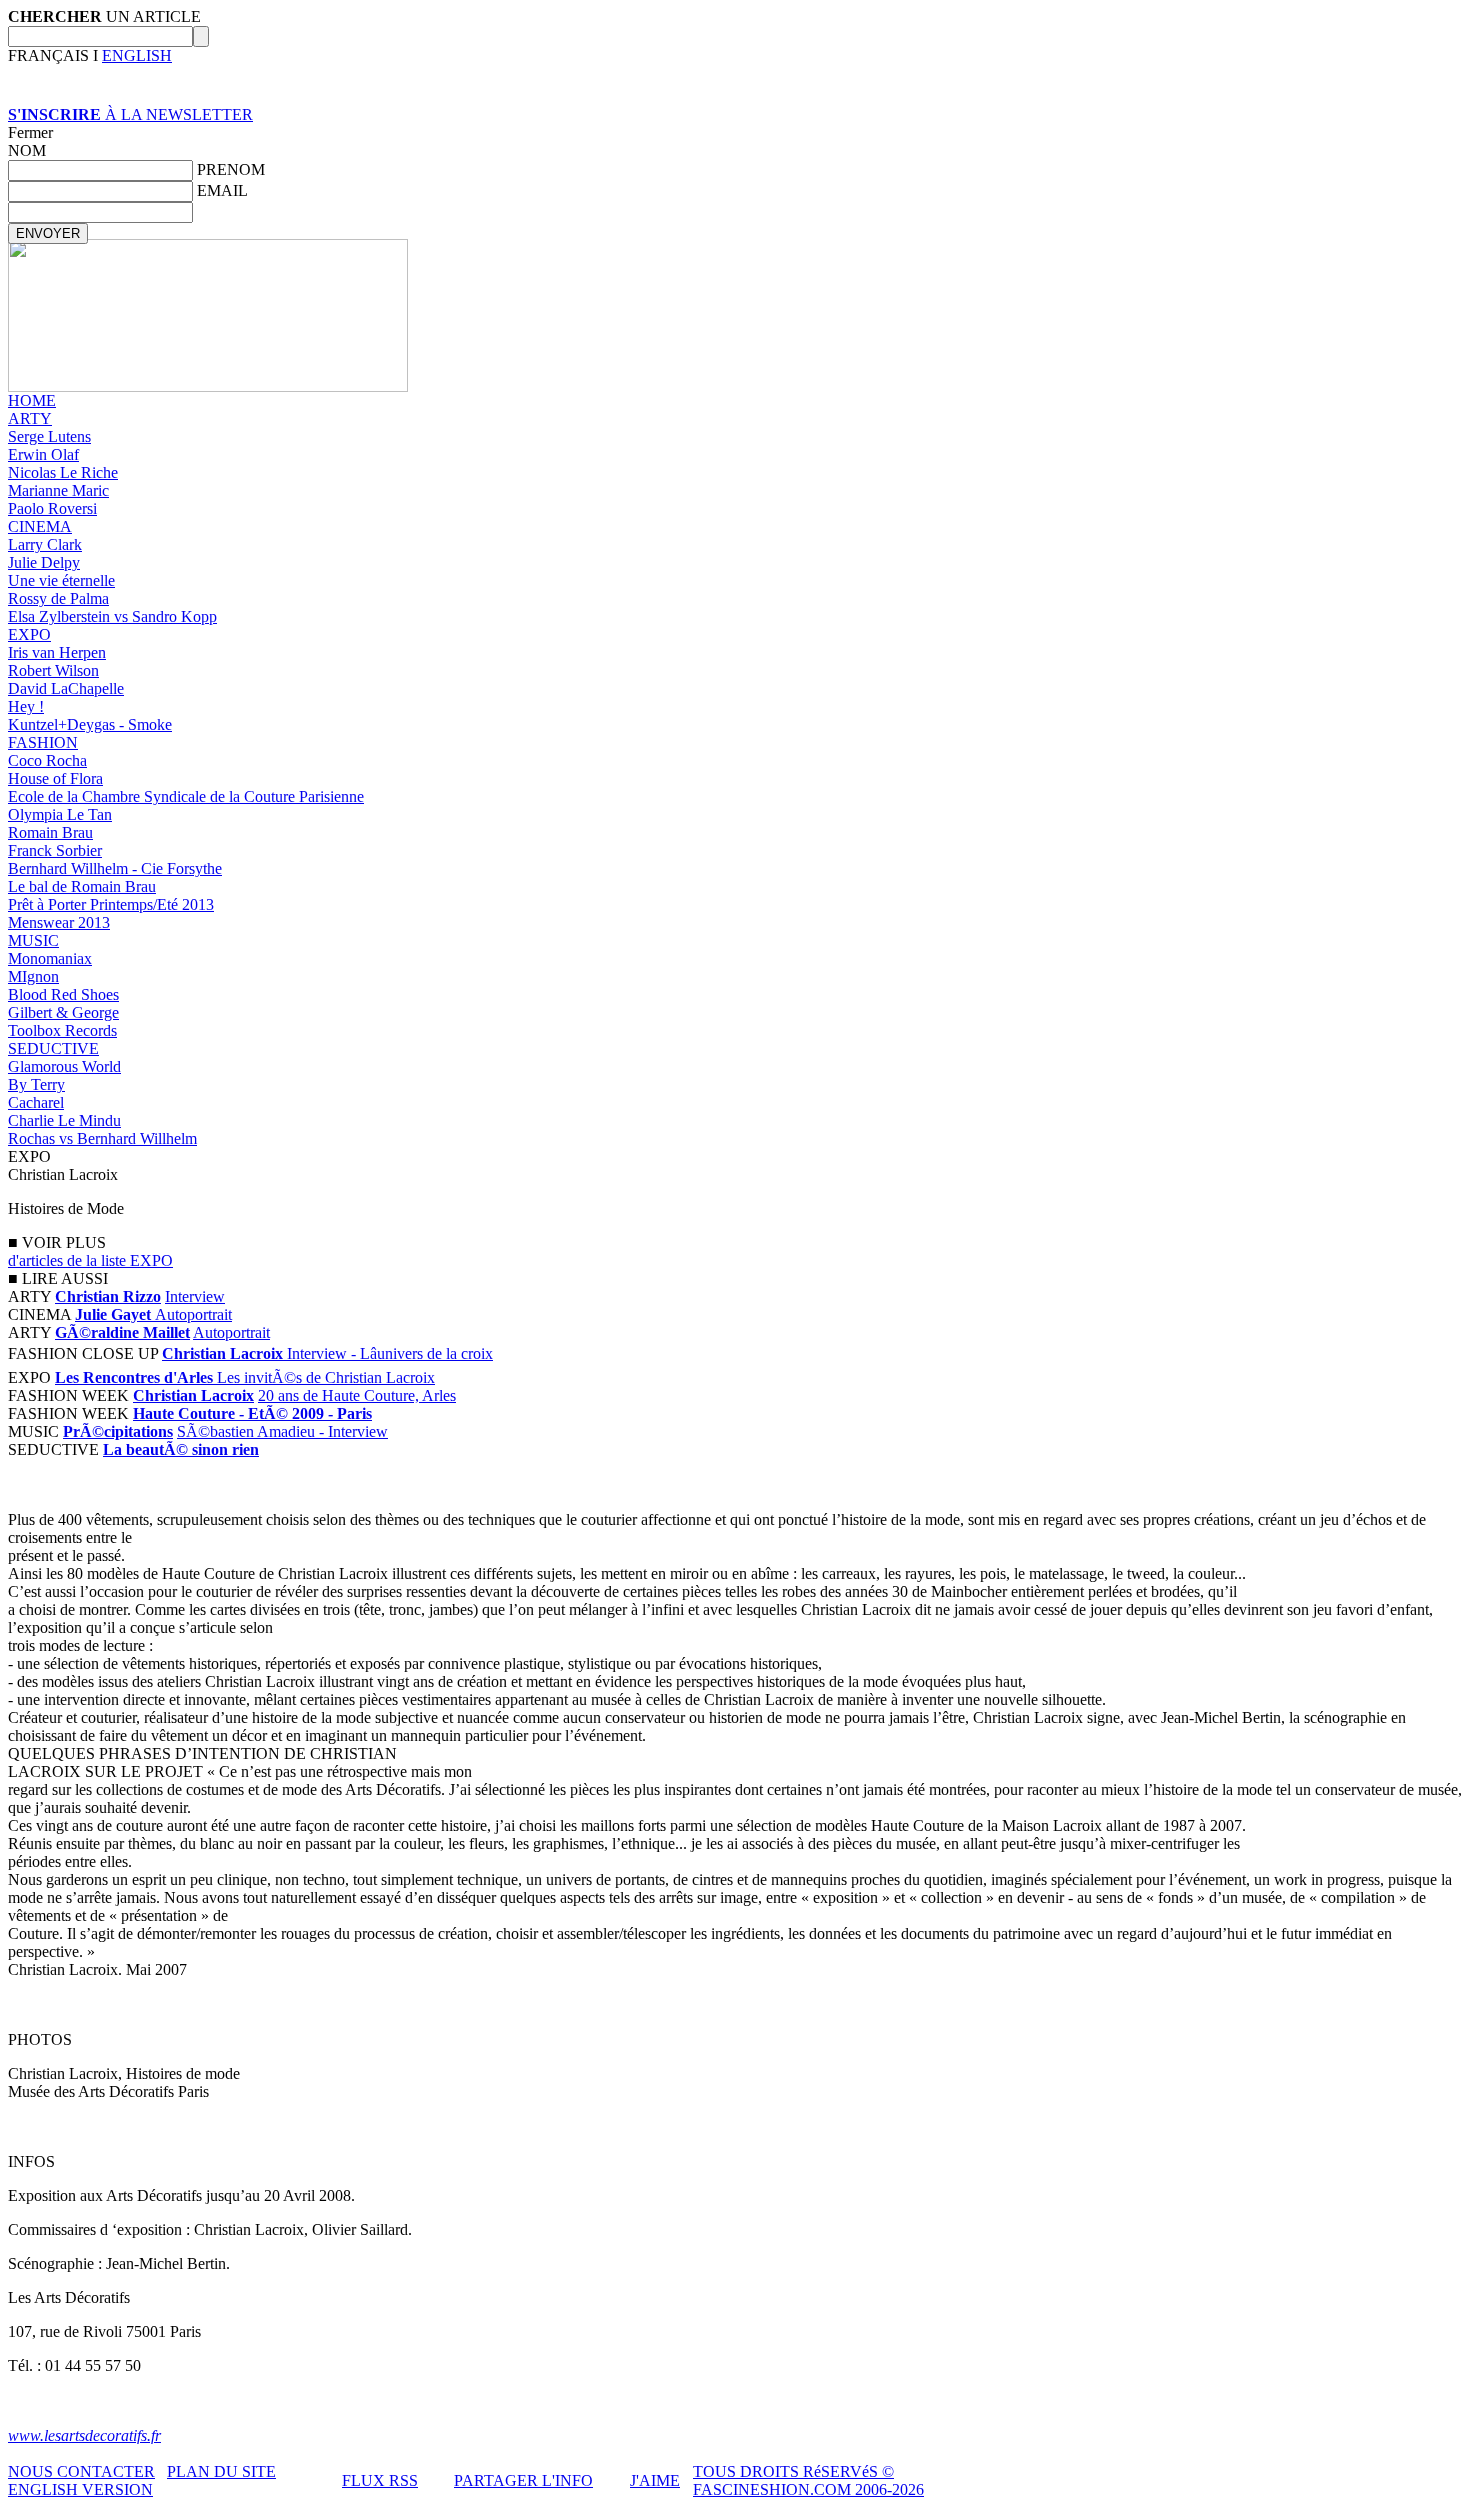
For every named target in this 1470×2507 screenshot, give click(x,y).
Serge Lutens (49, 436)
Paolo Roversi (52, 508)
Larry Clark (45, 544)
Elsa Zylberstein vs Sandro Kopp (112, 616)
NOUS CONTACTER (81, 2471)
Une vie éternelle (61, 580)
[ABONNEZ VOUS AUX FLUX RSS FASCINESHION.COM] (20, 1485)
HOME (32, 400)
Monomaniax (50, 958)
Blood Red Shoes (63, 994)
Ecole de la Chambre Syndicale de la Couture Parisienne (186, 796)
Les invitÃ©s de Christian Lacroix (326, 1377)
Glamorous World (64, 1066)
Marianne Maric (58, 490)
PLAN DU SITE (221, 2471)
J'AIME (655, 2480)
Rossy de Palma (58, 598)
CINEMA (40, 526)
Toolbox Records (62, 1030)
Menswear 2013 (59, 922)
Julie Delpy (44, 562)
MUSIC (33, 940)
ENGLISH (137, 55)
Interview (195, 1296)
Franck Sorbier (55, 850)
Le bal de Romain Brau (82, 886)
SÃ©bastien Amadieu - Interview (282, 1431)
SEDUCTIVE (53, 1048)
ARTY (30, 418)
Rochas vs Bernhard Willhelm (102, 1138)
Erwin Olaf (43, 454)
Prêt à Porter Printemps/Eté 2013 (111, 904)
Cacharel (36, 1102)
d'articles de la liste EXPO (90, 1260)
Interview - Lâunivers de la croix (390, 1353)
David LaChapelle (66, 688)
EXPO (29, 634)
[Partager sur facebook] (78, 1485)
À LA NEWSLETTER (130, 114)
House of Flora (55, 778)
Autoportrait (193, 1314)
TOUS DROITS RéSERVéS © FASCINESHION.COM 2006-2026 (808, 2480)
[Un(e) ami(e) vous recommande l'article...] (49, 1485)
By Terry (36, 1084)
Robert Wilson (53, 670)
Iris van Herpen (57, 652)
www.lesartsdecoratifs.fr (84, 2435)
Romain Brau (50, 832)
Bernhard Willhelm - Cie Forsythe (115, 868)
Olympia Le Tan (60, 814)
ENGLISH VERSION (80, 2489)
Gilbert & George (63, 1012)
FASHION (43, 742)
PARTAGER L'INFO (523, 2480)
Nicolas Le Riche (63, 472)
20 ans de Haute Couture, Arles (357, 1395)
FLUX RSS (380, 2480)
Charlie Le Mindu (64, 1120)
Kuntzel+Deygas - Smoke (90, 724)
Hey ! (26, 706)
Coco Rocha (47, 760)
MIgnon (33, 976)
